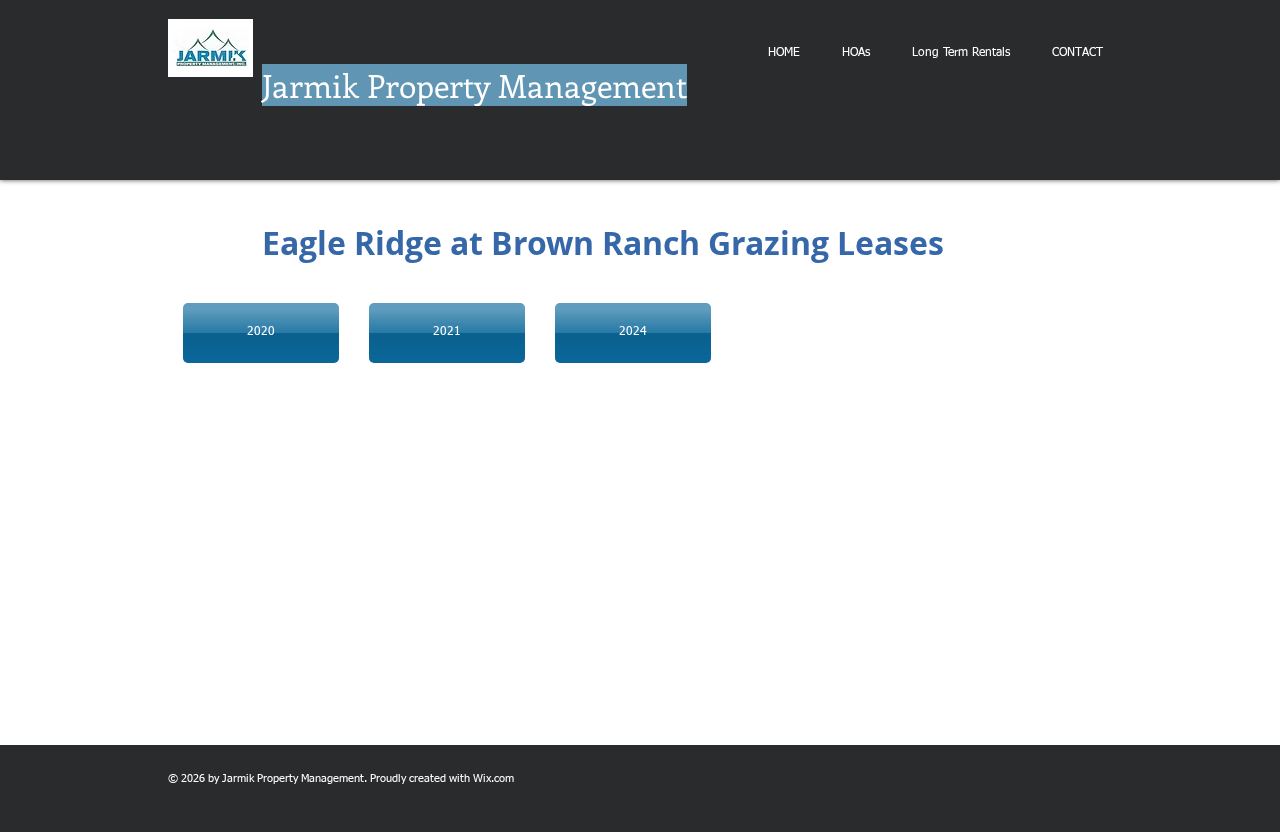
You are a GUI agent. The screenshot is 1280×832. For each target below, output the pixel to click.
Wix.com (493, 778)
